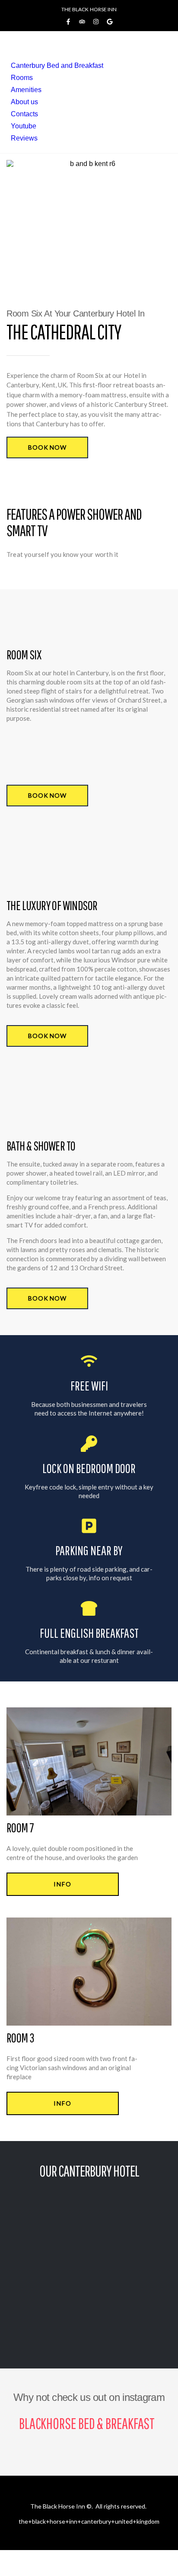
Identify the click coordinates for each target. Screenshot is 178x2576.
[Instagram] (96, 22)
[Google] (110, 22)
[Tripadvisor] (82, 22)
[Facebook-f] (68, 22)
